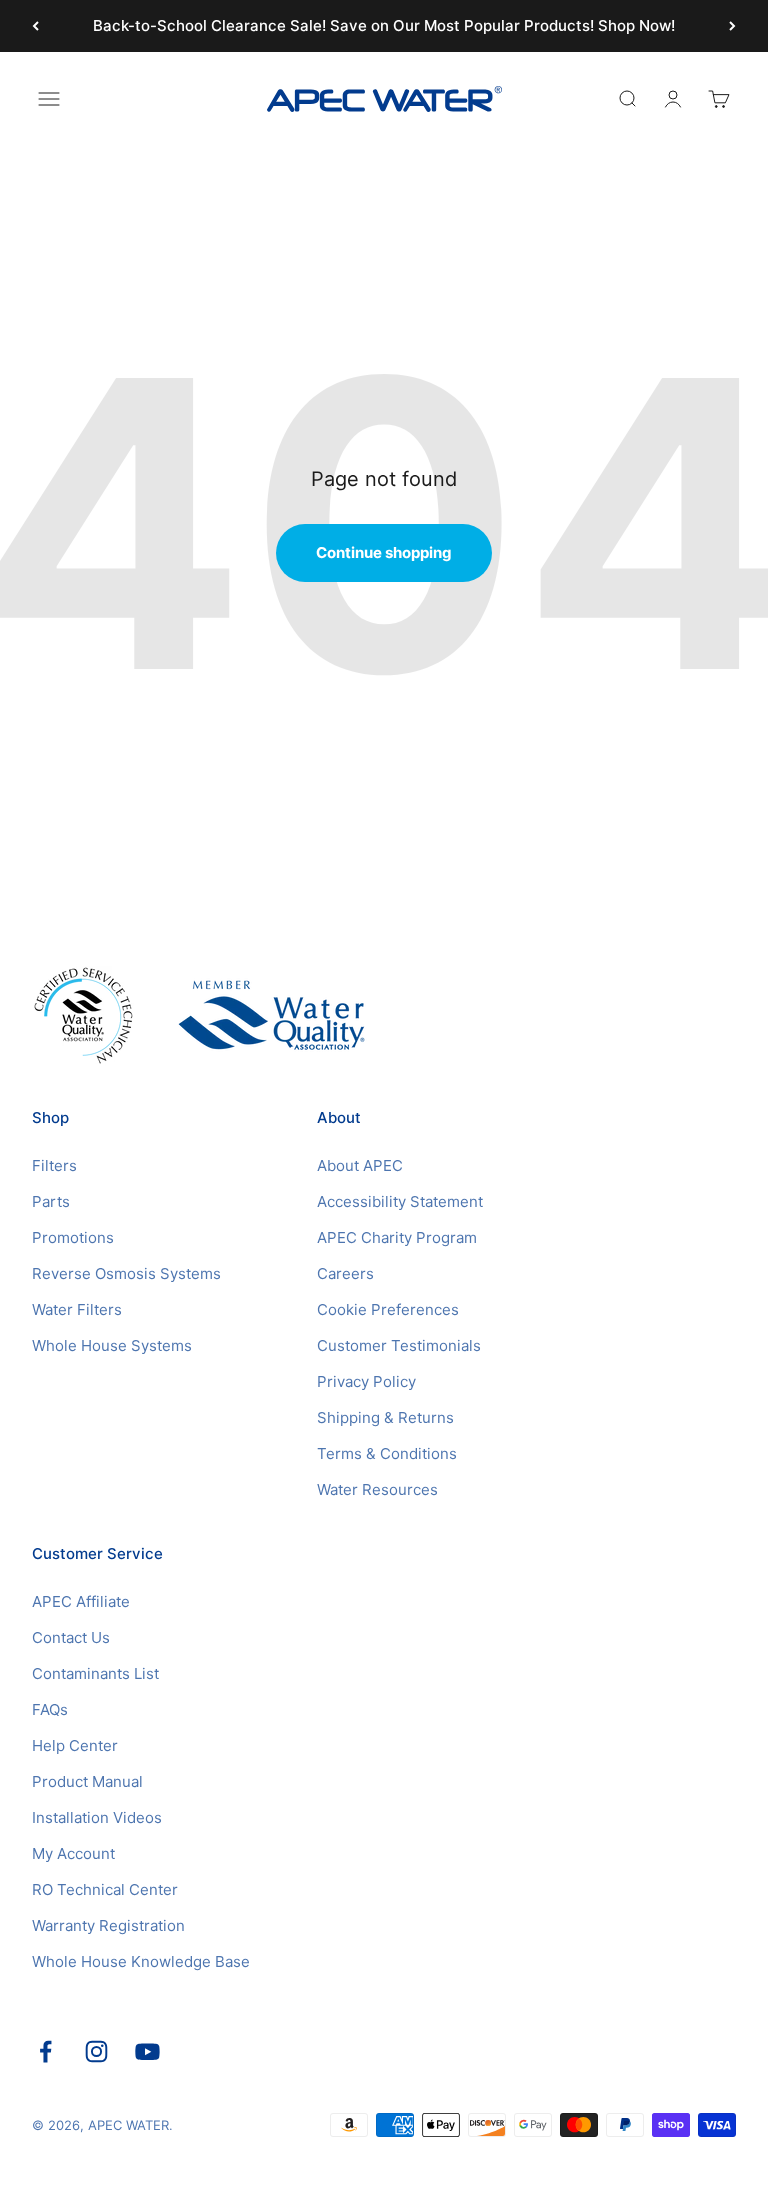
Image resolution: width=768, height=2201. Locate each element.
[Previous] (35, 26)
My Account (73, 1853)
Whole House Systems (112, 1345)
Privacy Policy (366, 1381)
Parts (51, 1201)
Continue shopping (384, 552)
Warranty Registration (108, 1925)
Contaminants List (95, 1673)
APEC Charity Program (397, 1237)
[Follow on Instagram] (96, 2051)
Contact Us (71, 1637)
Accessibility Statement (400, 1201)
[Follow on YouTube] (147, 2051)
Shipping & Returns (385, 1417)
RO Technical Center (105, 1889)
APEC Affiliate (81, 1601)
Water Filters (77, 1309)
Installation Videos (97, 1817)
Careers (345, 1273)
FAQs (50, 1709)
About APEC (360, 1165)
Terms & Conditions (387, 1453)
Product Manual (87, 1781)
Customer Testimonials (399, 1345)
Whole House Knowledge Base (141, 1961)
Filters (54, 1165)
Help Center (75, 1745)
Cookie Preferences (388, 1309)
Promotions (73, 1237)
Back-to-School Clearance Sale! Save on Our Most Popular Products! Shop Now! (384, 25)
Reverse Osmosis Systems (126, 1273)
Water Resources (377, 1489)
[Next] (732, 26)
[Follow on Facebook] (45, 2051)
